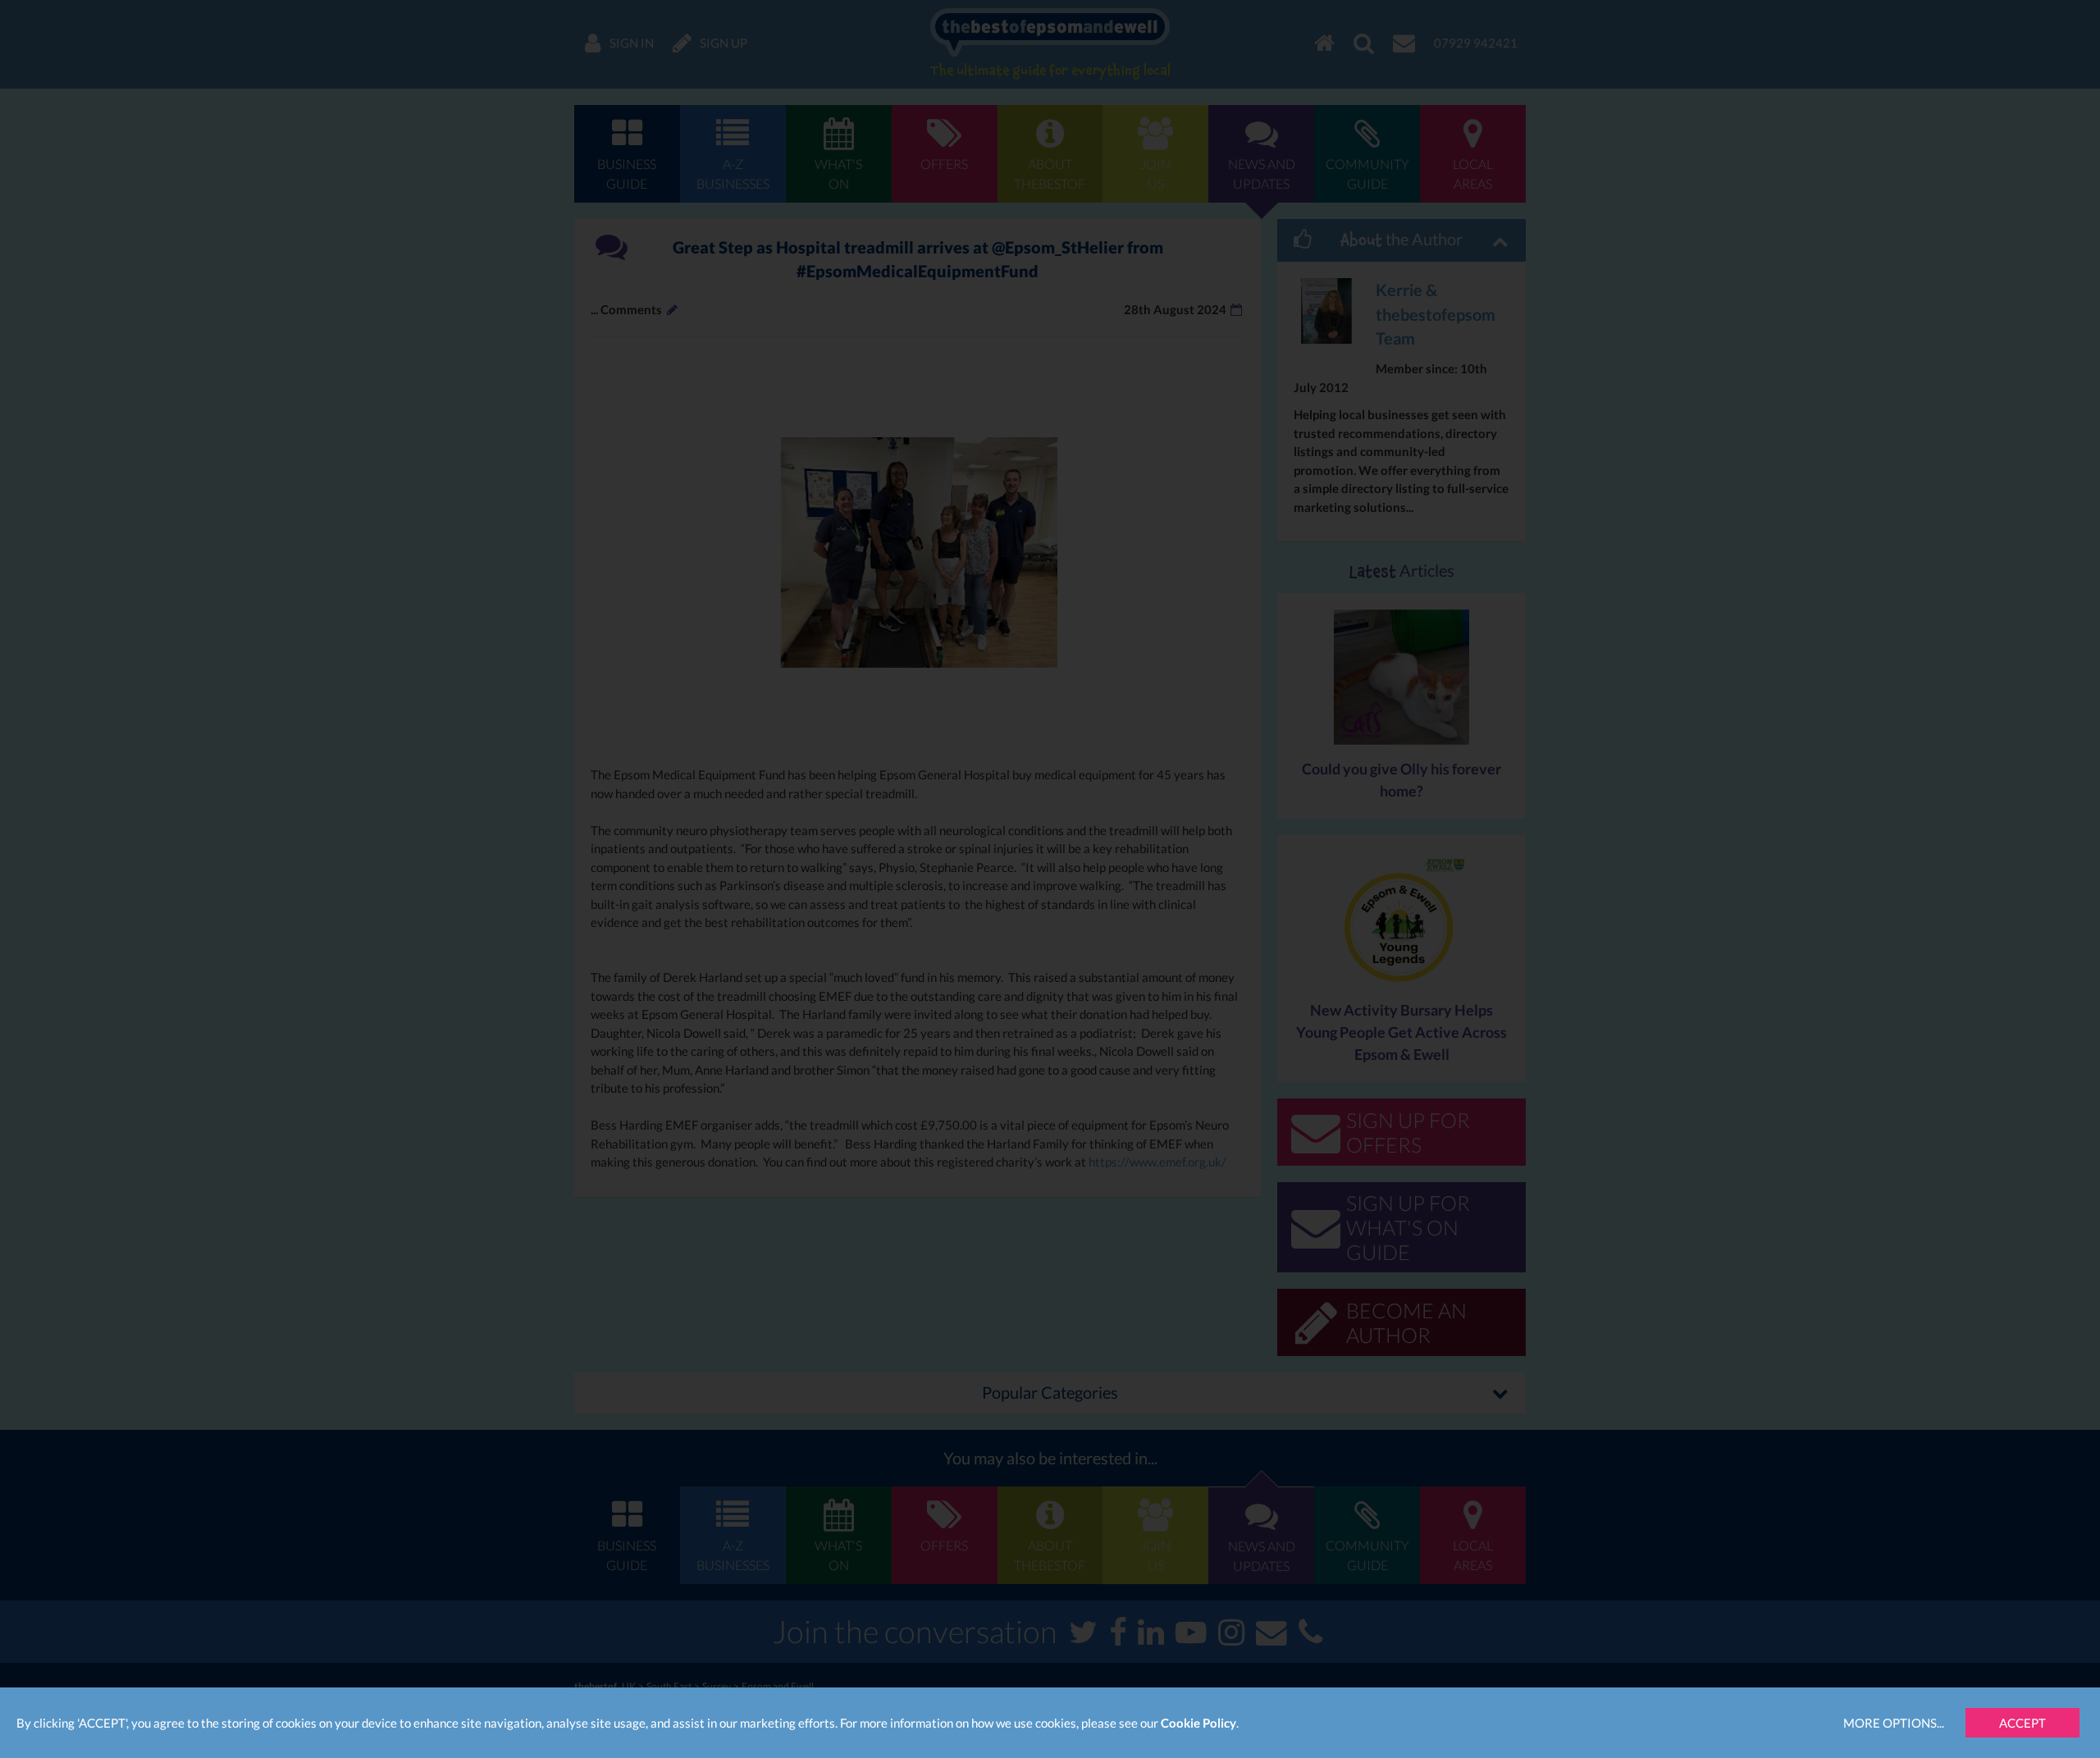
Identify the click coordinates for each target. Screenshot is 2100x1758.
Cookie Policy (1198, 1723)
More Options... (1894, 1723)
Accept (2022, 1723)
